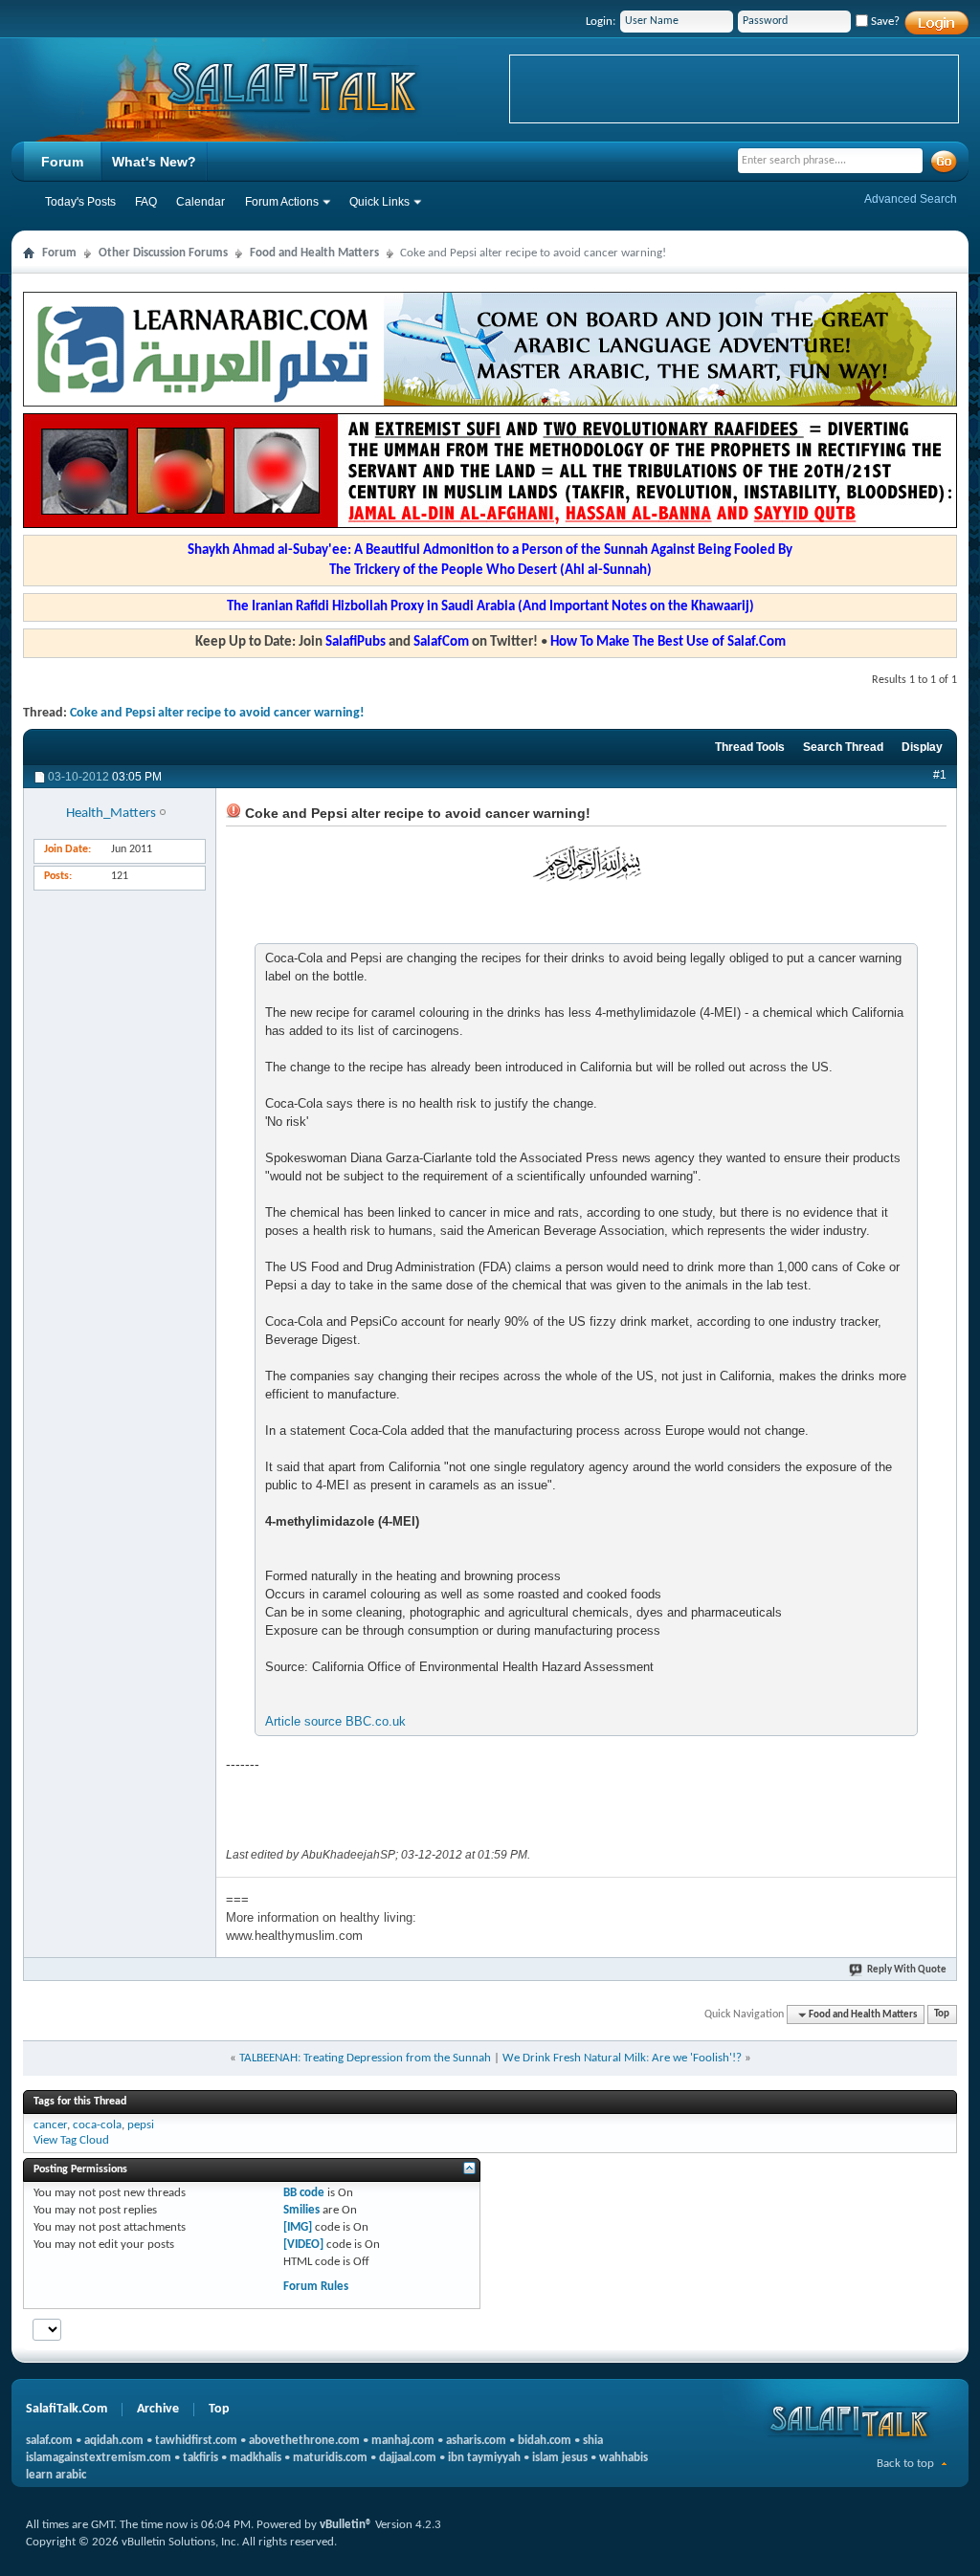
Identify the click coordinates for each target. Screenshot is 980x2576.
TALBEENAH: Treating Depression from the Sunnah (365, 2058)
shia (593, 2441)
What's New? (154, 162)
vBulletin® (346, 2525)
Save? (884, 22)
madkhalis (256, 2458)
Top (942, 2015)
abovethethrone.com (304, 2441)
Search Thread (843, 747)
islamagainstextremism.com (99, 2458)
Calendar (200, 202)
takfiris (200, 2458)
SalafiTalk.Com (67, 2409)
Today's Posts (80, 202)
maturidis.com (330, 2458)
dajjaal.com (408, 2458)
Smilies (301, 2210)
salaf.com (49, 2441)
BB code (304, 2193)
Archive (158, 2409)
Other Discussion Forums (163, 253)
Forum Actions (282, 202)
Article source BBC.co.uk (335, 1721)
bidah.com (545, 2441)
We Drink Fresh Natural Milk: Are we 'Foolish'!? (622, 2058)
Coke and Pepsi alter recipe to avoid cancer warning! (217, 713)
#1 (940, 775)
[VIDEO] (303, 2245)
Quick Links (379, 202)
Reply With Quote (907, 1970)
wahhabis (624, 2458)
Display (922, 747)
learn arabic (56, 2475)
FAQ (146, 202)
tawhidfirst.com (196, 2441)
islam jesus (560, 2458)
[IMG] (298, 2227)
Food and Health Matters (314, 253)
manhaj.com (403, 2441)
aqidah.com (114, 2441)
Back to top (905, 2464)
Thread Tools (750, 747)
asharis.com (476, 2441)
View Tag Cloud (71, 2140)
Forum (62, 162)
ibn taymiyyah (484, 2458)
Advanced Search (911, 199)
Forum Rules (316, 2287)
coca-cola (97, 2125)
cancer (50, 2125)
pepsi (141, 2125)
